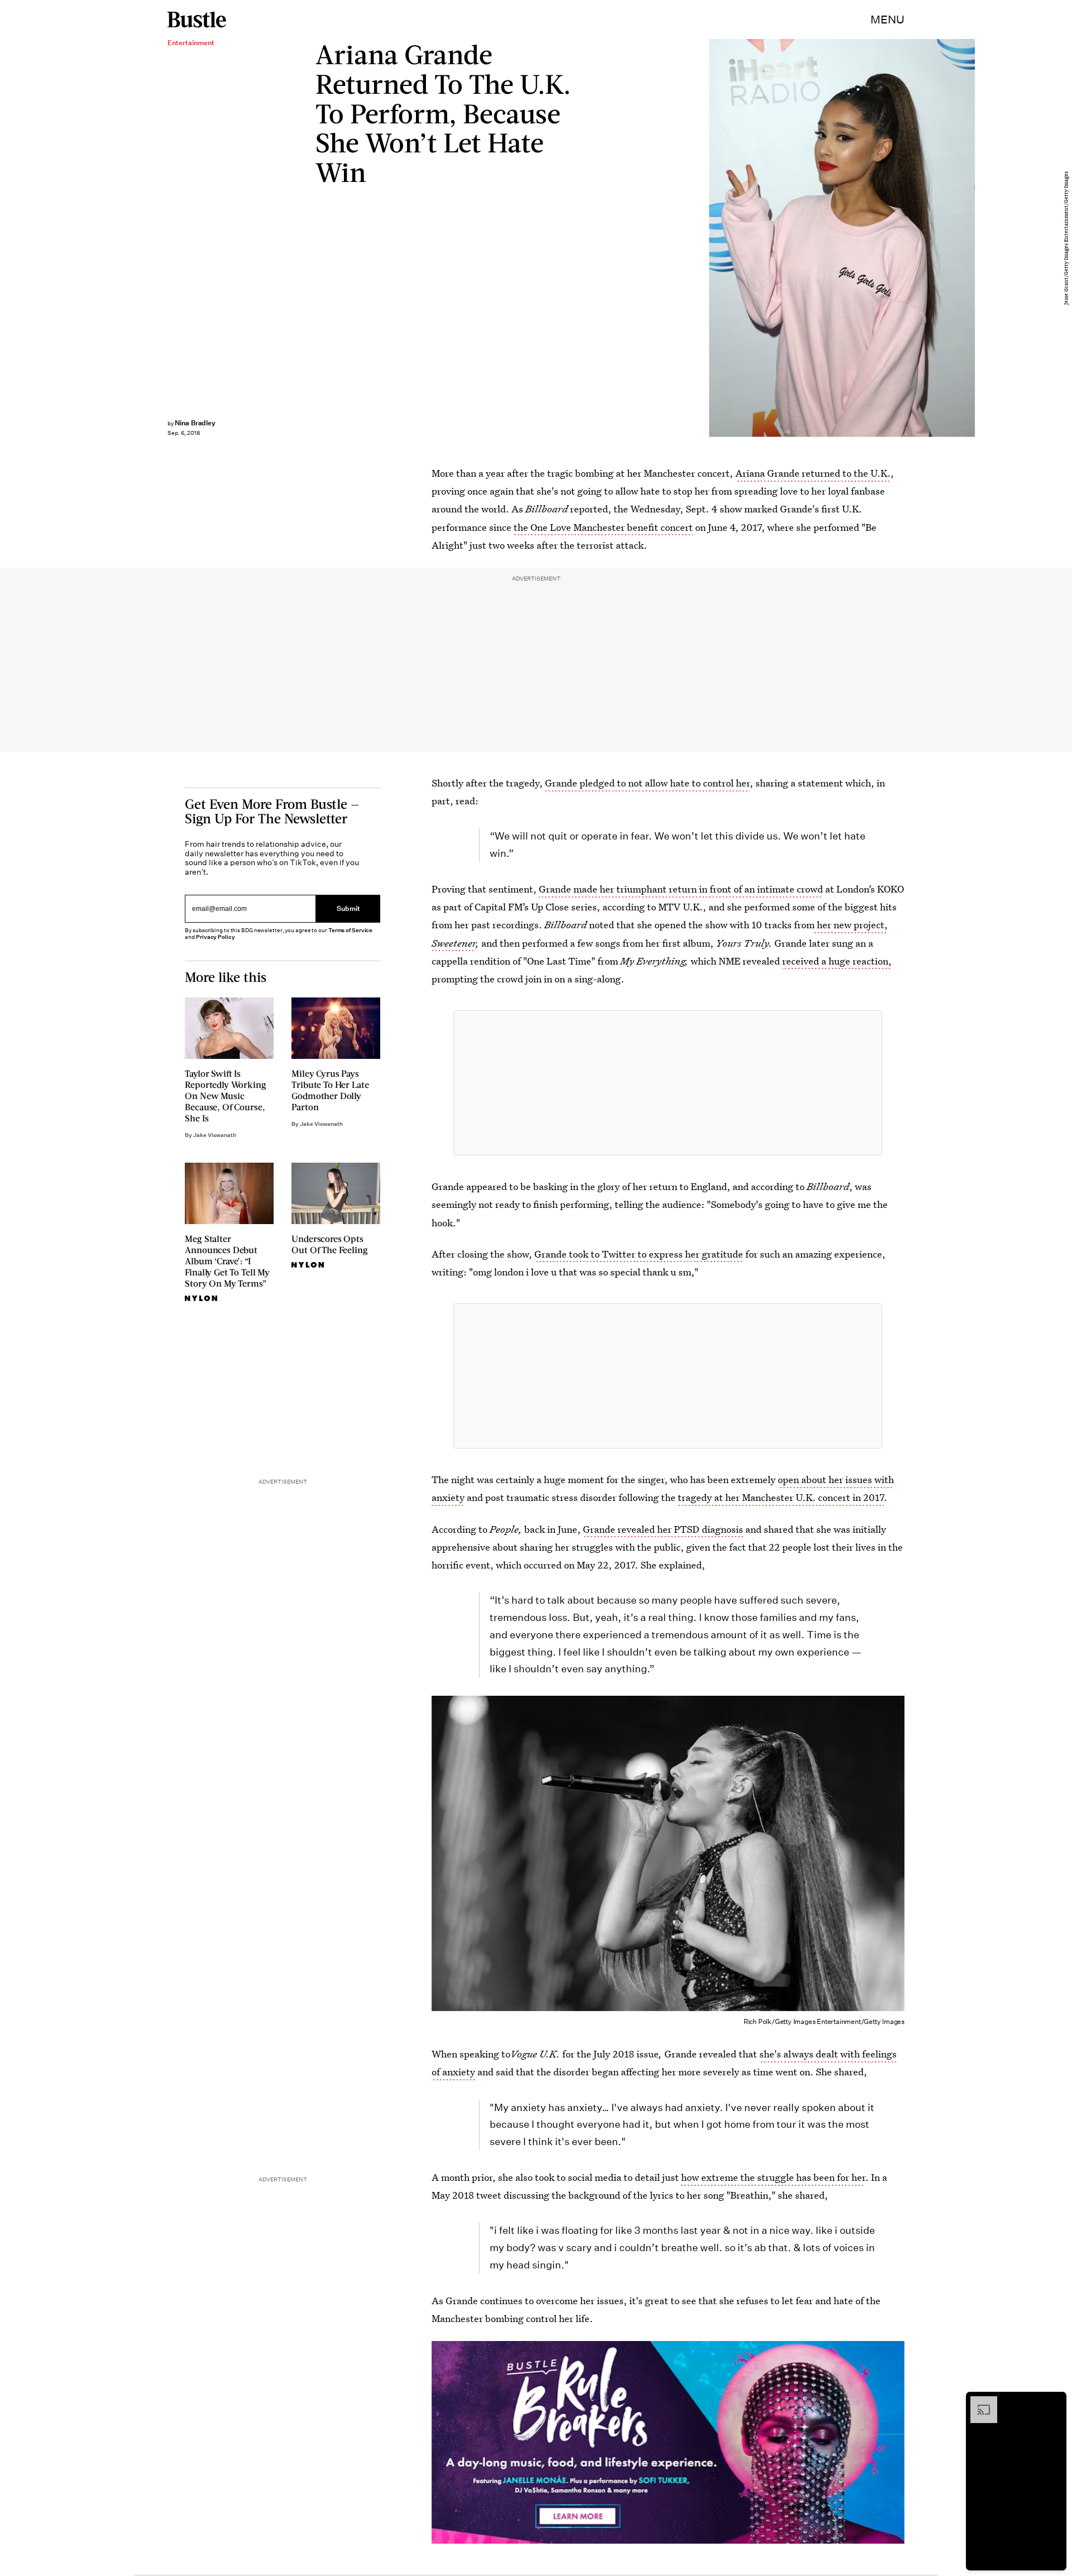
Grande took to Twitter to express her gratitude (639, 1254)
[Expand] (978, 2402)
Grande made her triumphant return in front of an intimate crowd (681, 889)
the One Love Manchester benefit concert (603, 527)
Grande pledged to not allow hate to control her (647, 783)
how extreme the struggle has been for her (773, 2177)
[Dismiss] (1054, 2402)
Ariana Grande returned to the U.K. (813, 473)
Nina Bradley (195, 423)
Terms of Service (350, 930)
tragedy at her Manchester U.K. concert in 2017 (781, 1497)
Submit (348, 908)
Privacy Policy (216, 937)
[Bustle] (197, 20)
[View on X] (668, 1083)
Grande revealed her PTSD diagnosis (663, 1529)
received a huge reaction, (837, 961)
